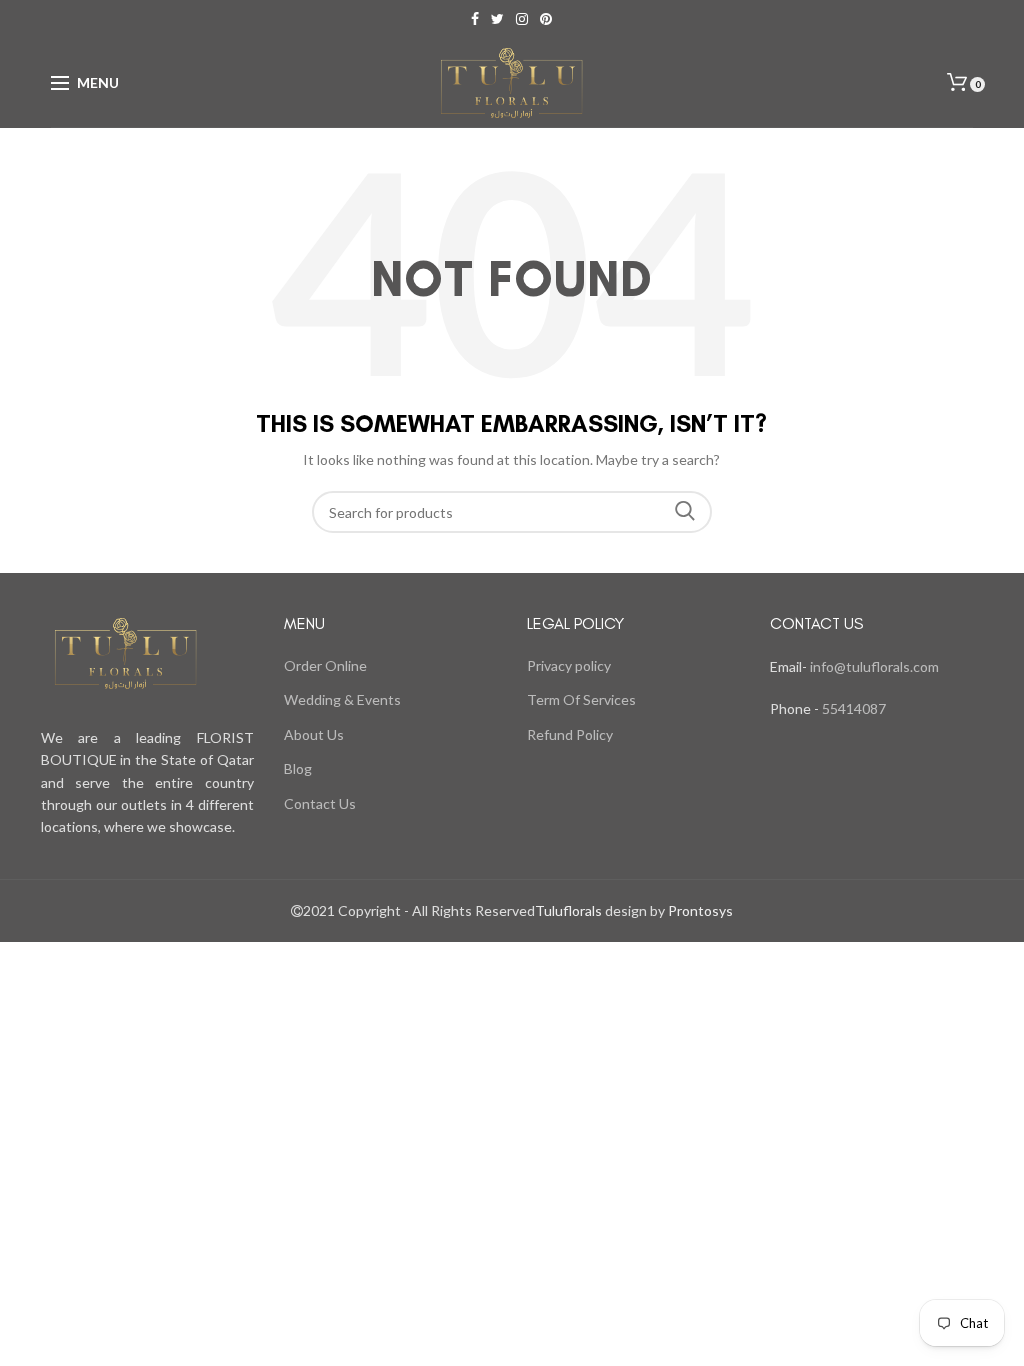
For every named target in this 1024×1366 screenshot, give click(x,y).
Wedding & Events (342, 699)
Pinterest (546, 19)
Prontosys (699, 910)
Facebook (475, 19)
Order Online (325, 665)
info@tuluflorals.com (874, 666)
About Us (314, 734)
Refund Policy (570, 734)
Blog (298, 768)
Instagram (522, 19)
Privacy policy (569, 665)
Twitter (497, 19)
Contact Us (320, 803)
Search (685, 512)
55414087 (852, 708)
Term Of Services (581, 699)
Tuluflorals (568, 910)
